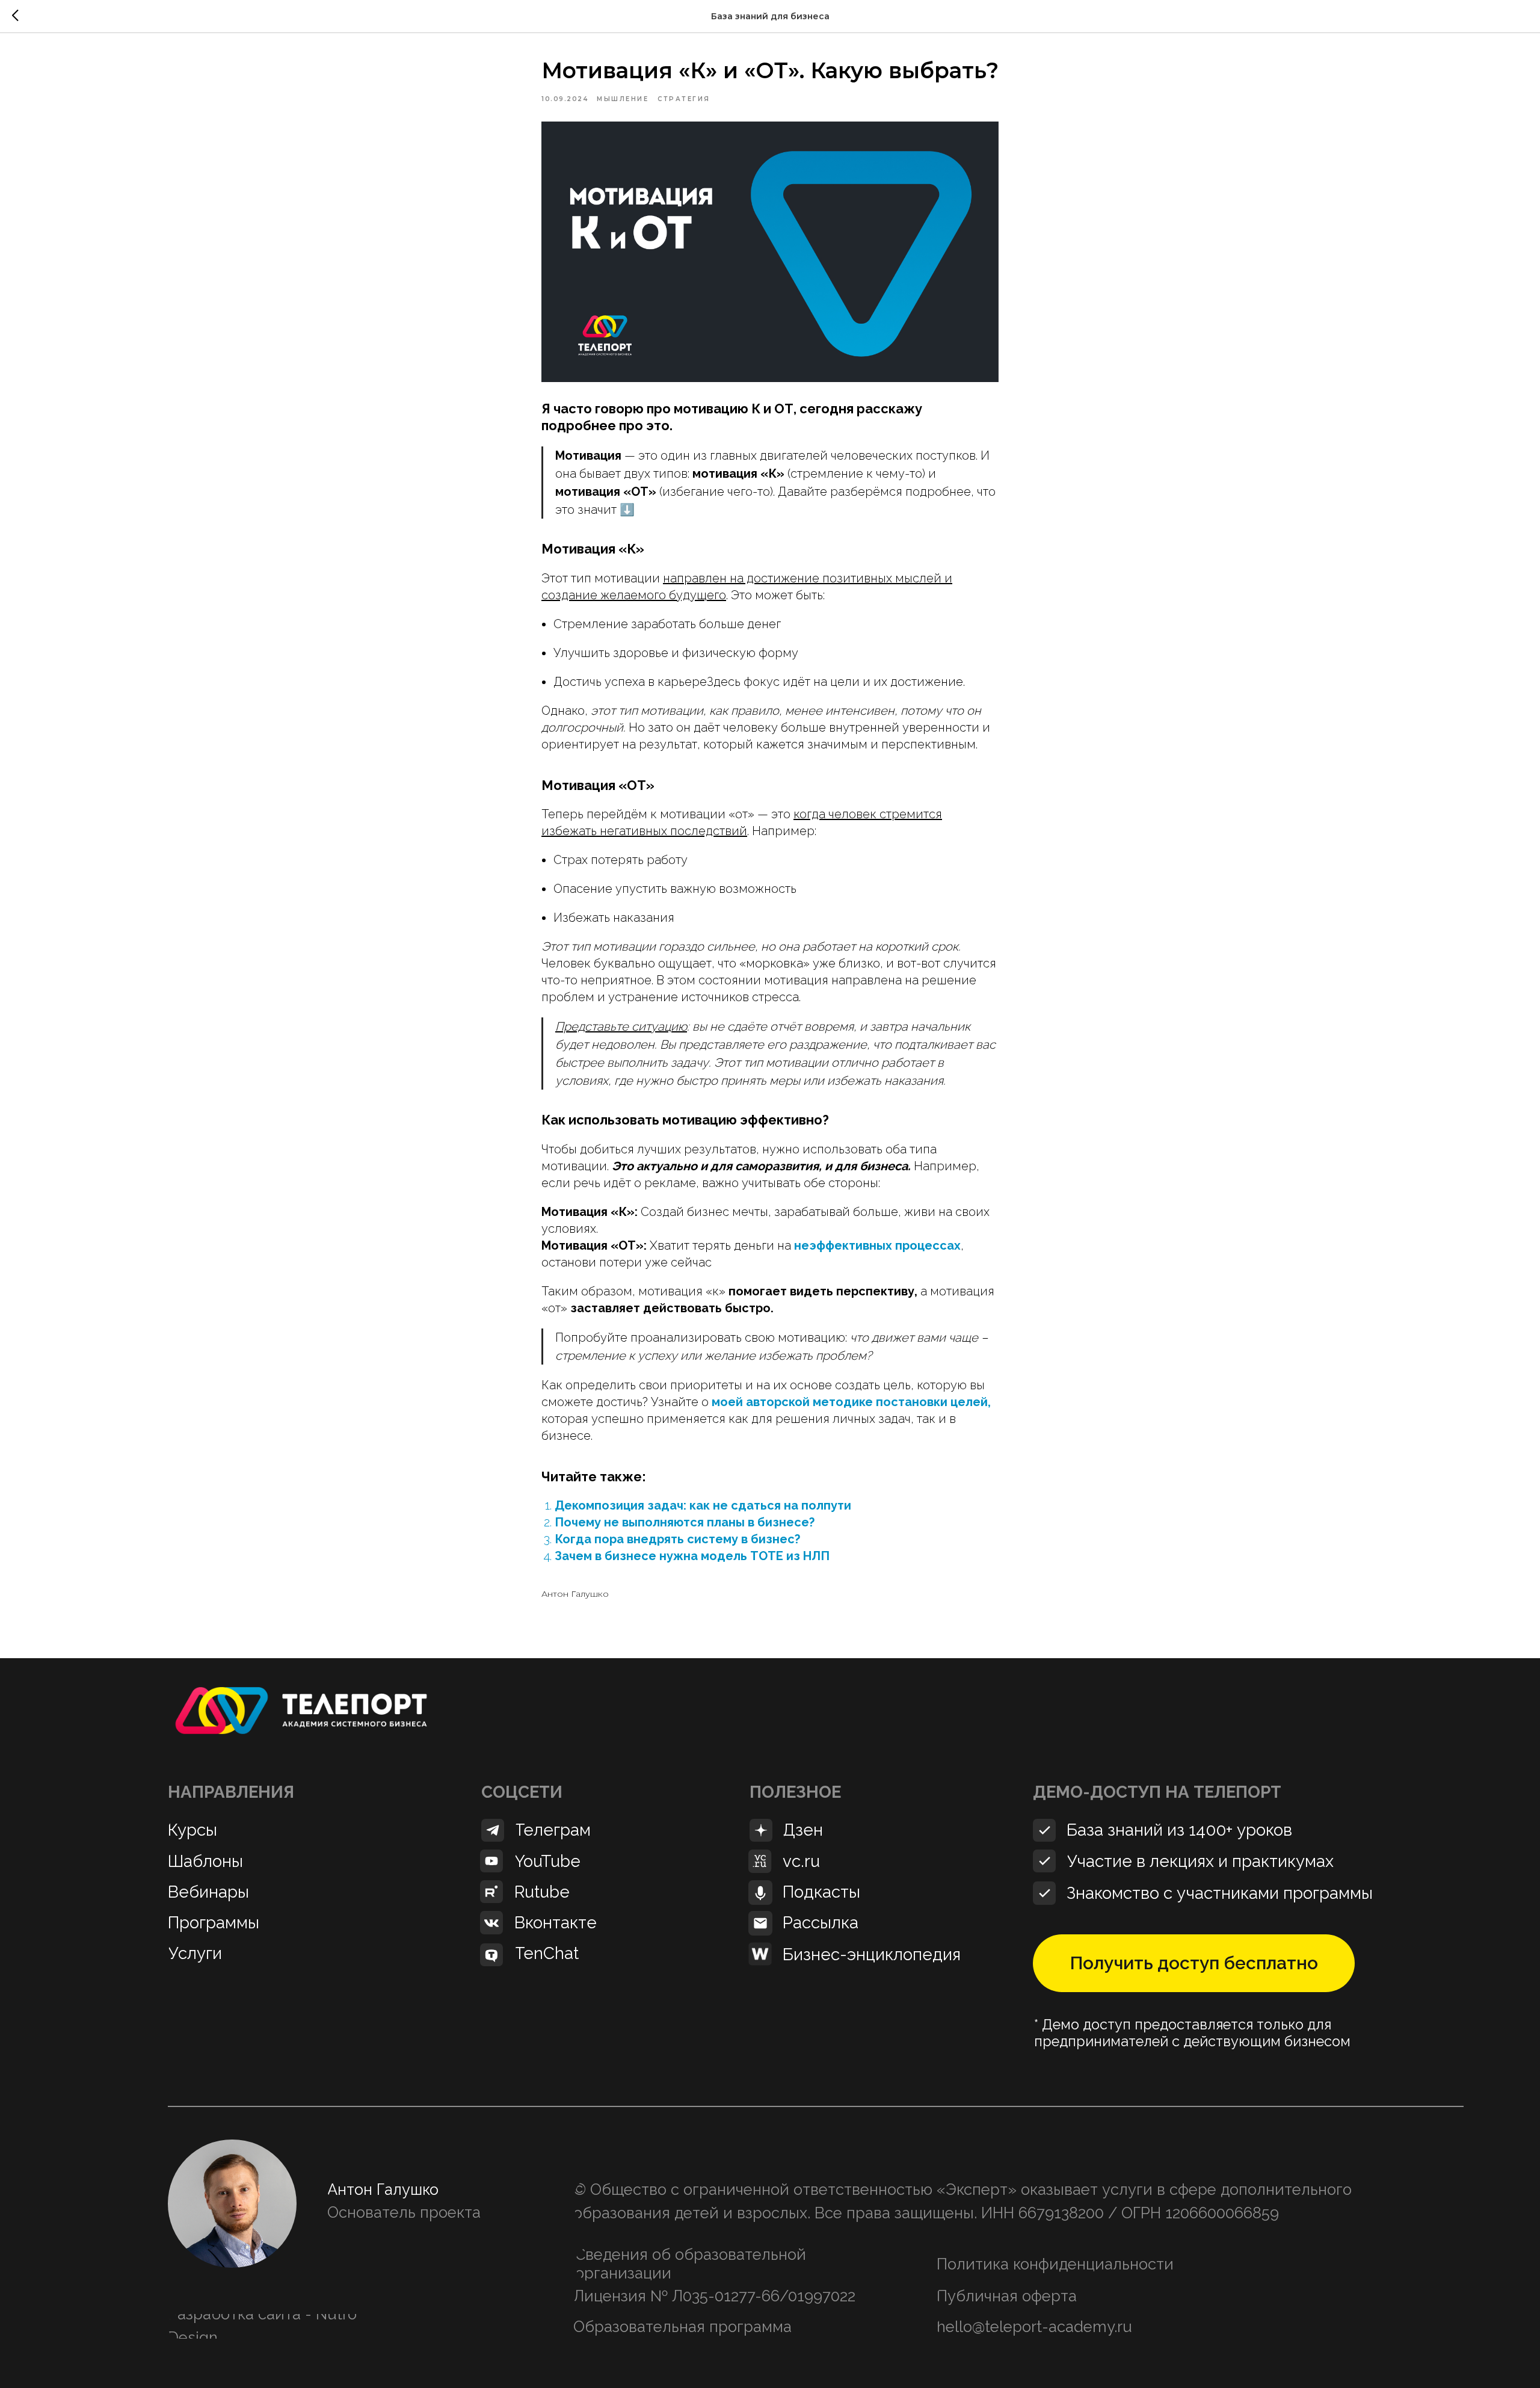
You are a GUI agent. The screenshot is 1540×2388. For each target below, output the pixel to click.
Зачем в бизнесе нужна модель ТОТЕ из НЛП (692, 1556)
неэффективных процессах (877, 1245)
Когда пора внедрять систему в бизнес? (677, 1539)
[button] (1194, 1963)
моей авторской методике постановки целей (850, 1402)
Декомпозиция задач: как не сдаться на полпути (703, 1505)
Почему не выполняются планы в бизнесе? (685, 1522)
